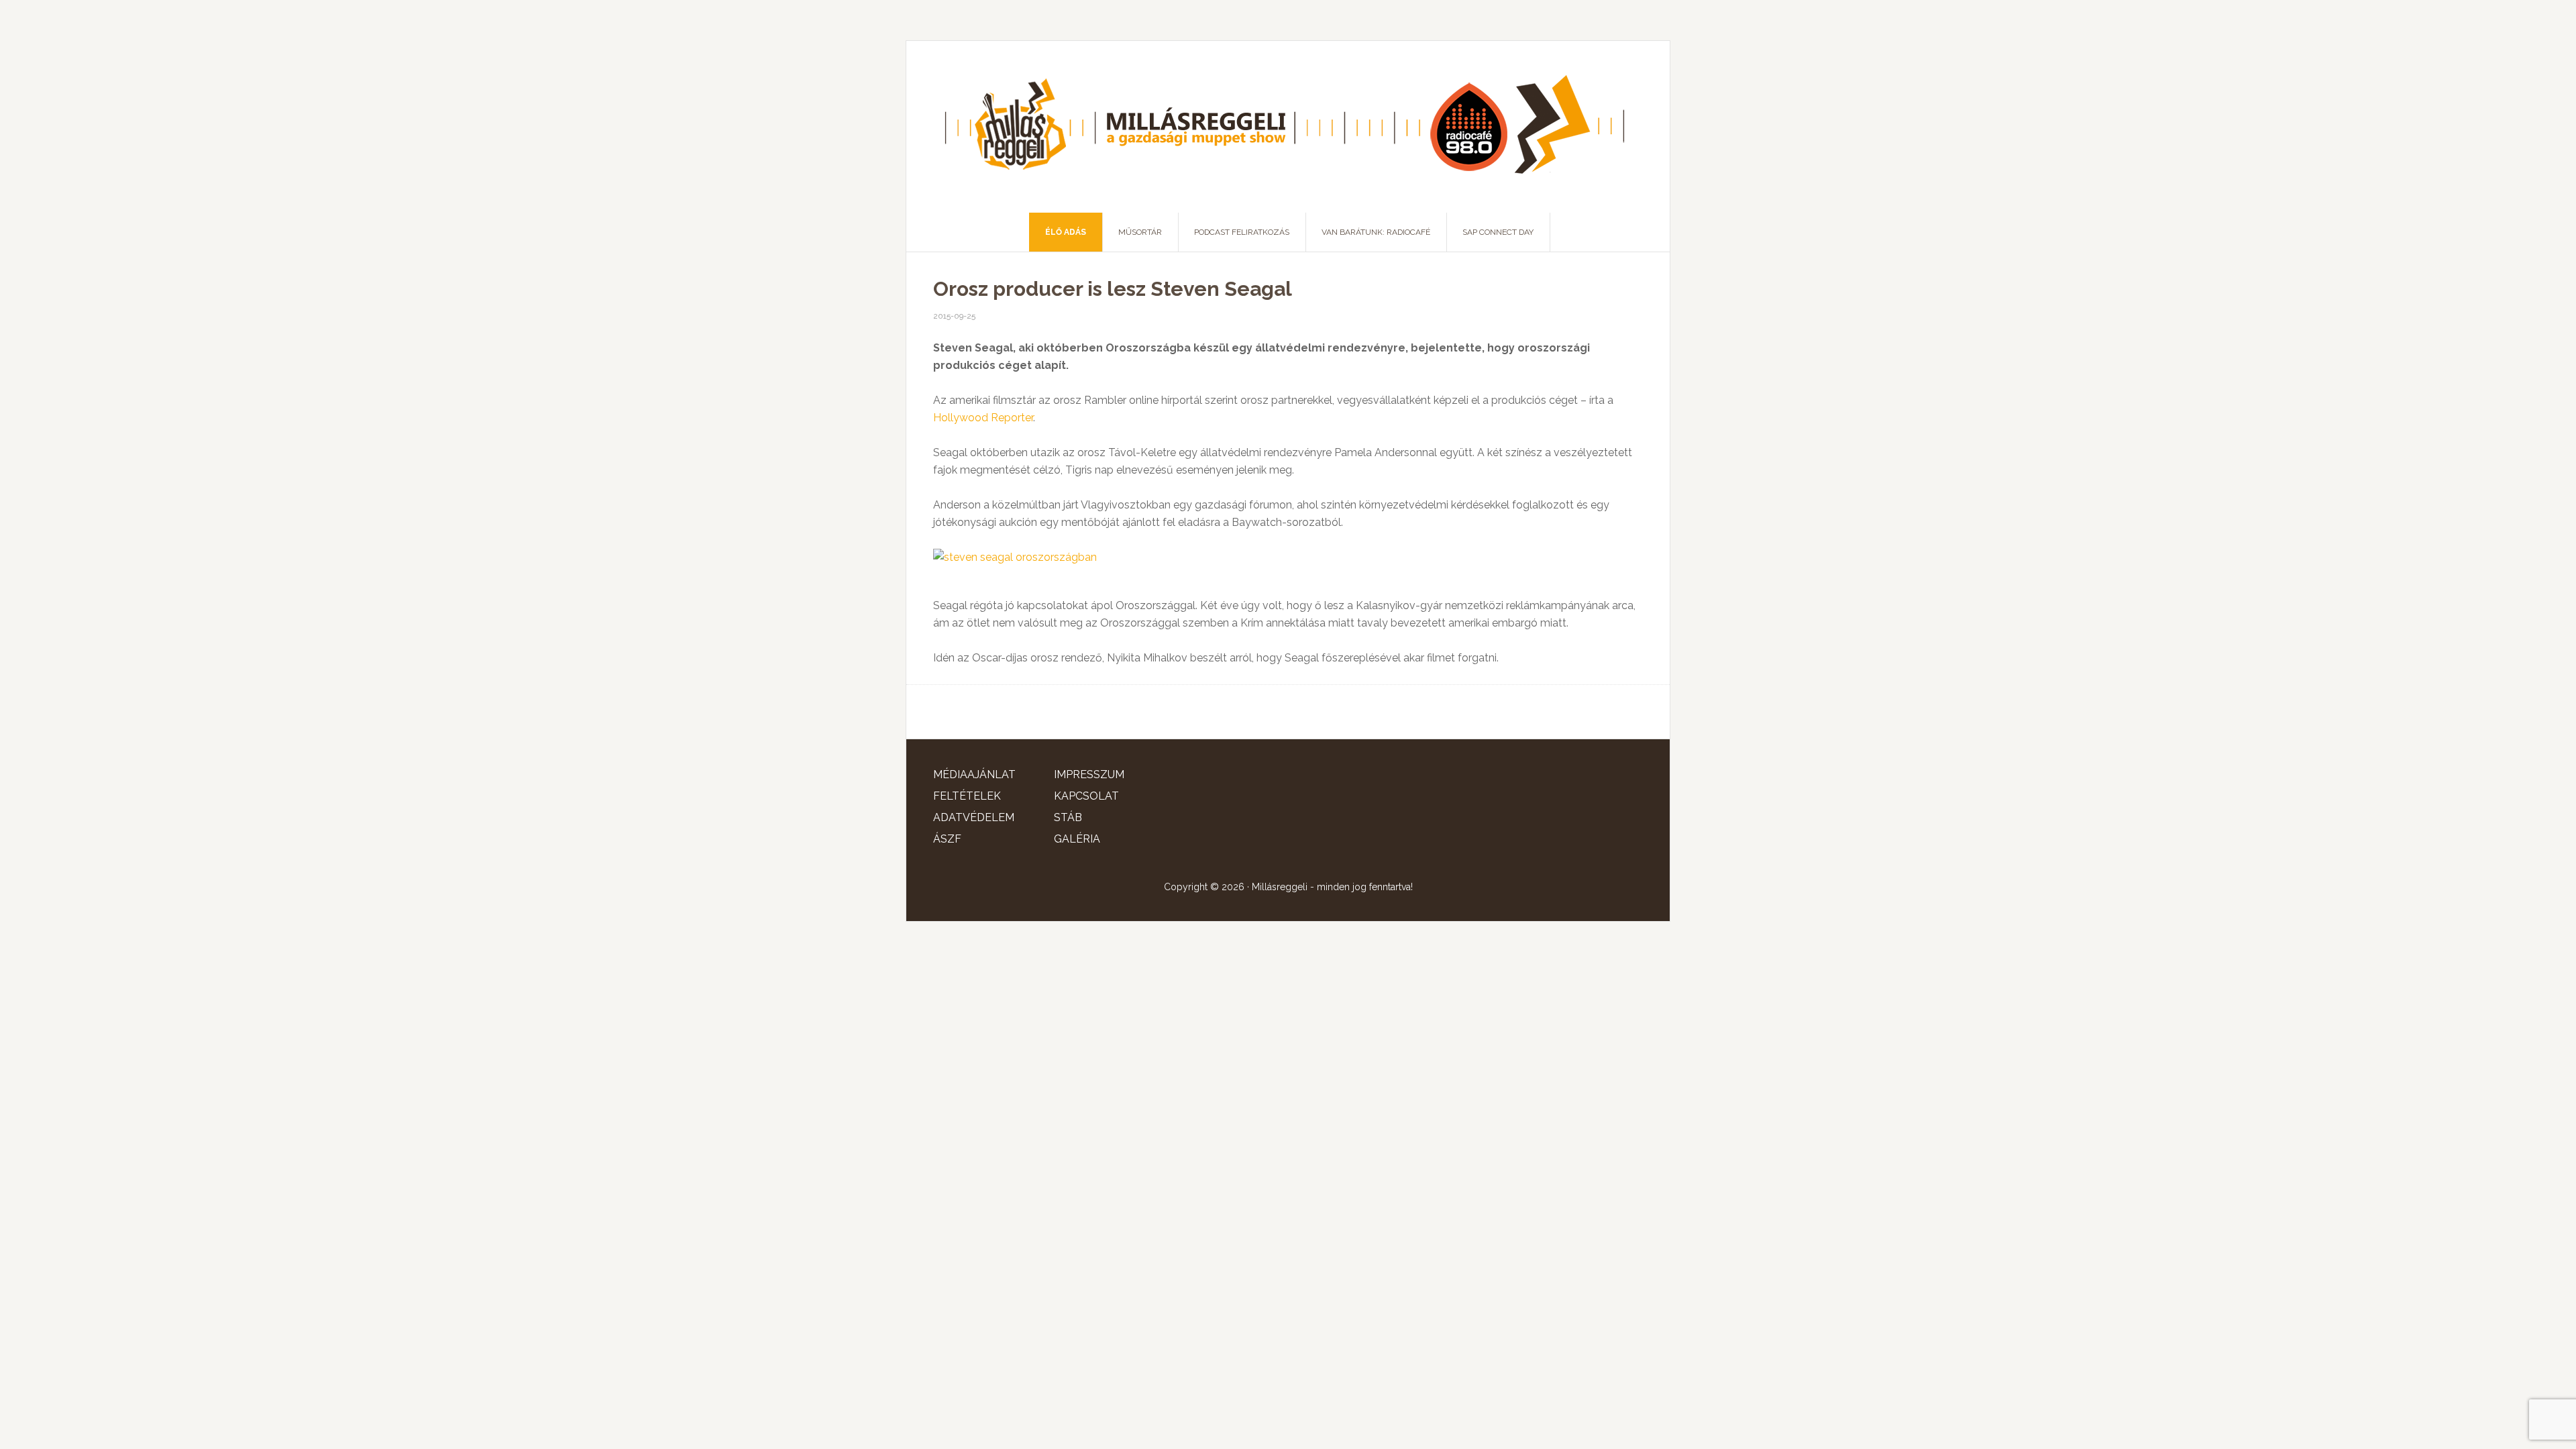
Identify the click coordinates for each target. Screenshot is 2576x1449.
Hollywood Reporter (983, 418)
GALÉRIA (1077, 839)
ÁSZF (947, 839)
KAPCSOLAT (1086, 796)
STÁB (1068, 817)
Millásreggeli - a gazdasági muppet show (1288, 127)
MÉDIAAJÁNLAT (974, 774)
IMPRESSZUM (1089, 774)
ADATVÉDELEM (974, 817)
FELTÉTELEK (967, 796)
